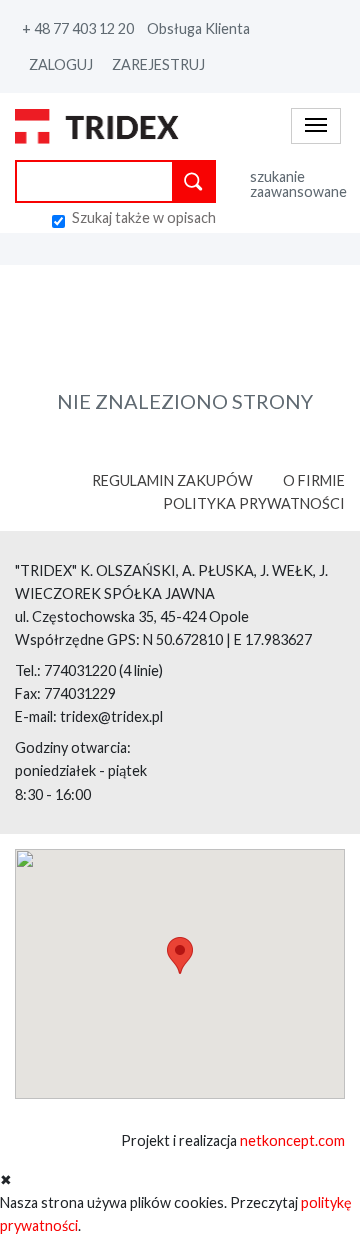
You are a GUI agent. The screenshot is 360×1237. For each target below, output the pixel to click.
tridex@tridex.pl (111, 716)
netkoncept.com (292, 1140)
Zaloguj (61, 64)
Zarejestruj (158, 64)
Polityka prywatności (254, 503)
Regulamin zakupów (172, 480)
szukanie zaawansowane (297, 184)
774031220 (80, 670)
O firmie (314, 480)
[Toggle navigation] (316, 125)
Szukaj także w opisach (144, 218)
